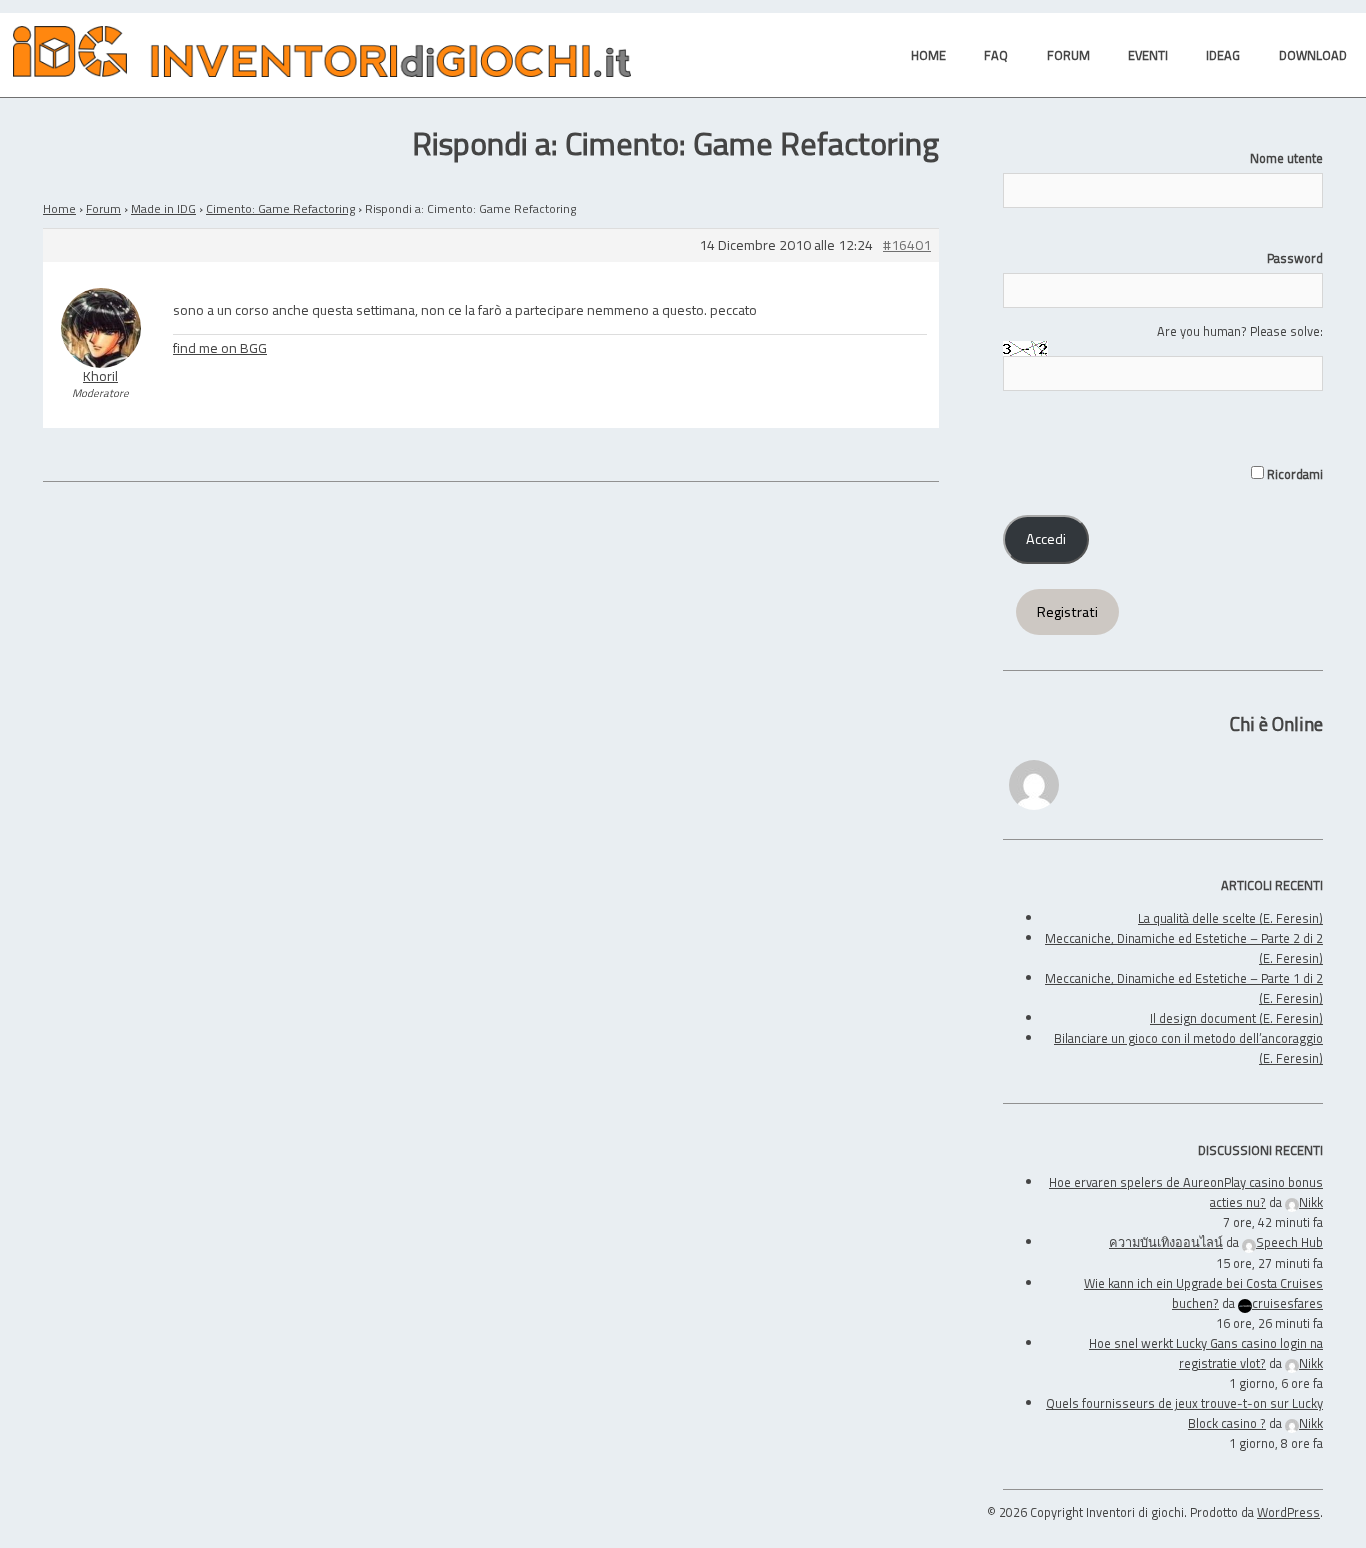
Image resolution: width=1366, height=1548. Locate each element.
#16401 (907, 245)
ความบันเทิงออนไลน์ (1166, 1242)
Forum (103, 208)
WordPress (1288, 1512)
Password (1295, 258)
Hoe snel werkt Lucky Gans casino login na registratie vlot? (1206, 1353)
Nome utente (1286, 158)
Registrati (1067, 612)
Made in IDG (163, 208)
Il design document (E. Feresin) (1236, 1018)
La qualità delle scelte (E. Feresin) (1230, 918)
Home (59, 208)
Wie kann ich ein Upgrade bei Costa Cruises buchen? (1203, 1293)
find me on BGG (220, 347)
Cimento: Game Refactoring (280, 208)
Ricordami (1293, 474)
